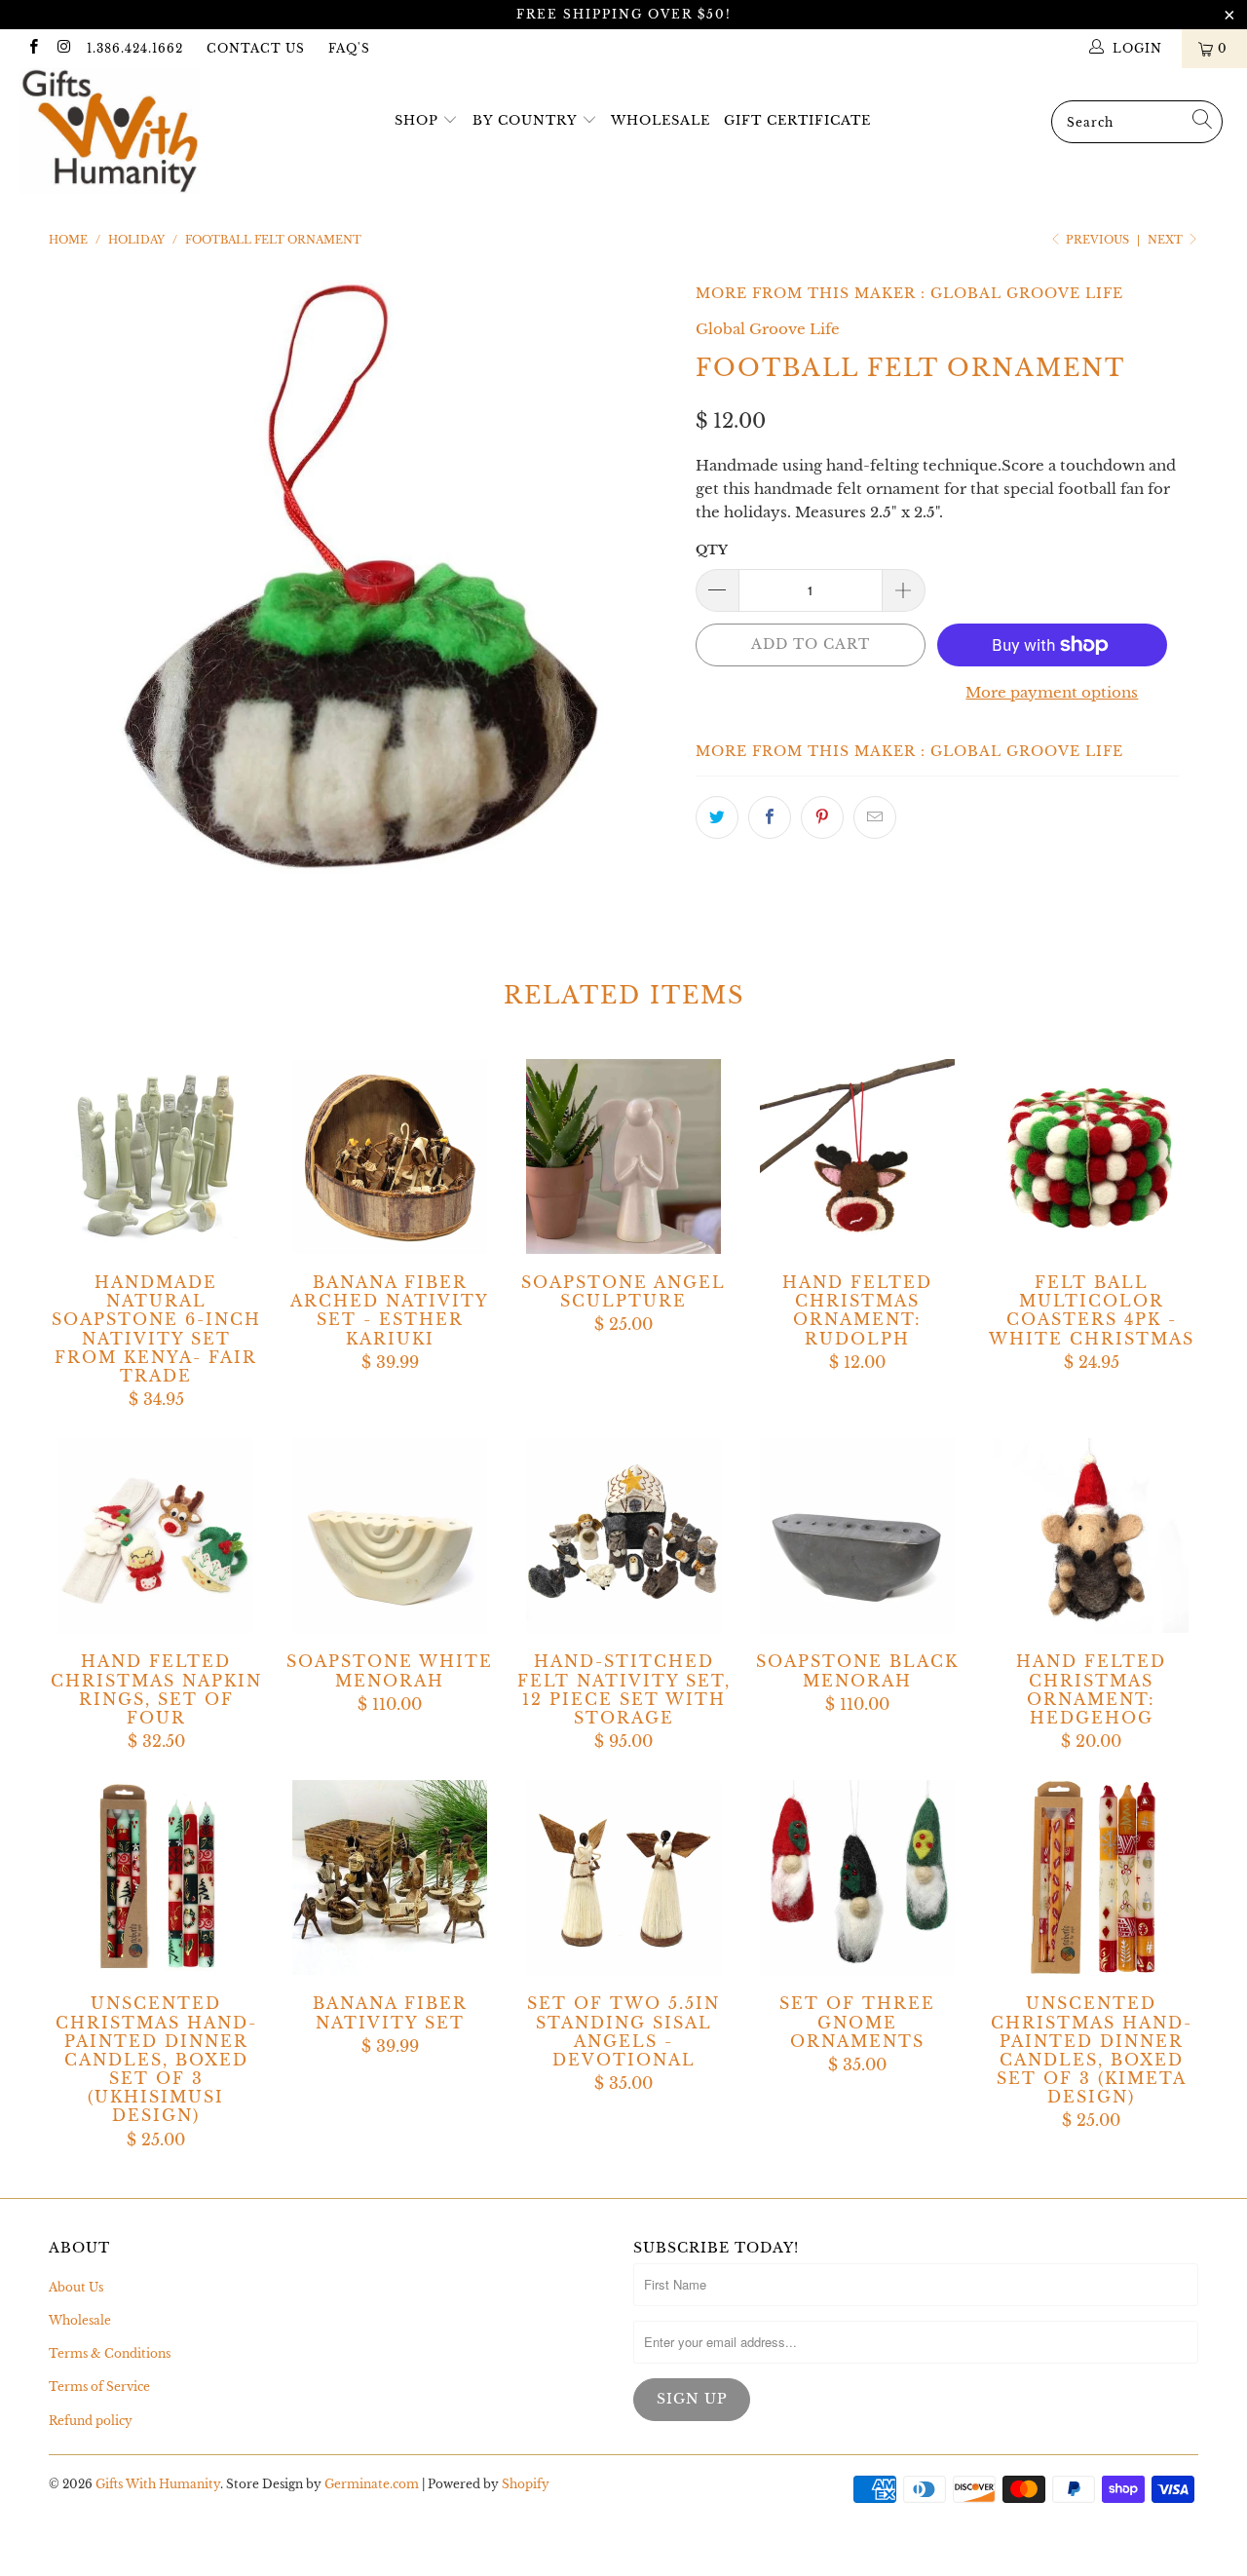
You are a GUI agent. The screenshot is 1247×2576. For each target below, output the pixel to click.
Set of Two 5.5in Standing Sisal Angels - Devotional (623, 1877)
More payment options (1052, 692)
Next (1167, 240)
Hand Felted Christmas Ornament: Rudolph (857, 1156)
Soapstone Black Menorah (857, 1535)
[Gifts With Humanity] (110, 133)
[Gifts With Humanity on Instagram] (63, 48)
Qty (712, 550)
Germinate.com (372, 2484)
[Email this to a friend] (875, 817)
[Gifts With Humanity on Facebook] (33, 48)
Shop (416, 120)
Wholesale (661, 120)
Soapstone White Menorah (390, 1535)
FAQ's (349, 48)
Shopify (526, 2484)
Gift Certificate (797, 120)
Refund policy (91, 2421)
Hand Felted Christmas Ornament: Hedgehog (1091, 1535)
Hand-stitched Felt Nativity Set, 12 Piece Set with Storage (623, 1535)
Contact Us (256, 48)
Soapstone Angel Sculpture (623, 1156)
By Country (525, 120)
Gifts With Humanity (158, 2484)
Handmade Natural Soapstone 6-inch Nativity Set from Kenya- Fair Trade (156, 1156)
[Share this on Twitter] (717, 817)
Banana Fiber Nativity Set (390, 1877)
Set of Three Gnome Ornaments (857, 1877)
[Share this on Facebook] (770, 817)
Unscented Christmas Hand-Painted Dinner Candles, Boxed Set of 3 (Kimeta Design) (1091, 1877)
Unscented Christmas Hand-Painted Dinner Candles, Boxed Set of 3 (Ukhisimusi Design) (156, 1877)
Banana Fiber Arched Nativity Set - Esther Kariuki (390, 1156)
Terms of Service (99, 2387)
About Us (76, 2287)
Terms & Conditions (110, 2353)
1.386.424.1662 (135, 48)
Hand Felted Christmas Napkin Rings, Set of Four (156, 1535)
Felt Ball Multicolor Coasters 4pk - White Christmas (1091, 1156)
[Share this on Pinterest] (822, 817)
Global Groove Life (1027, 293)
